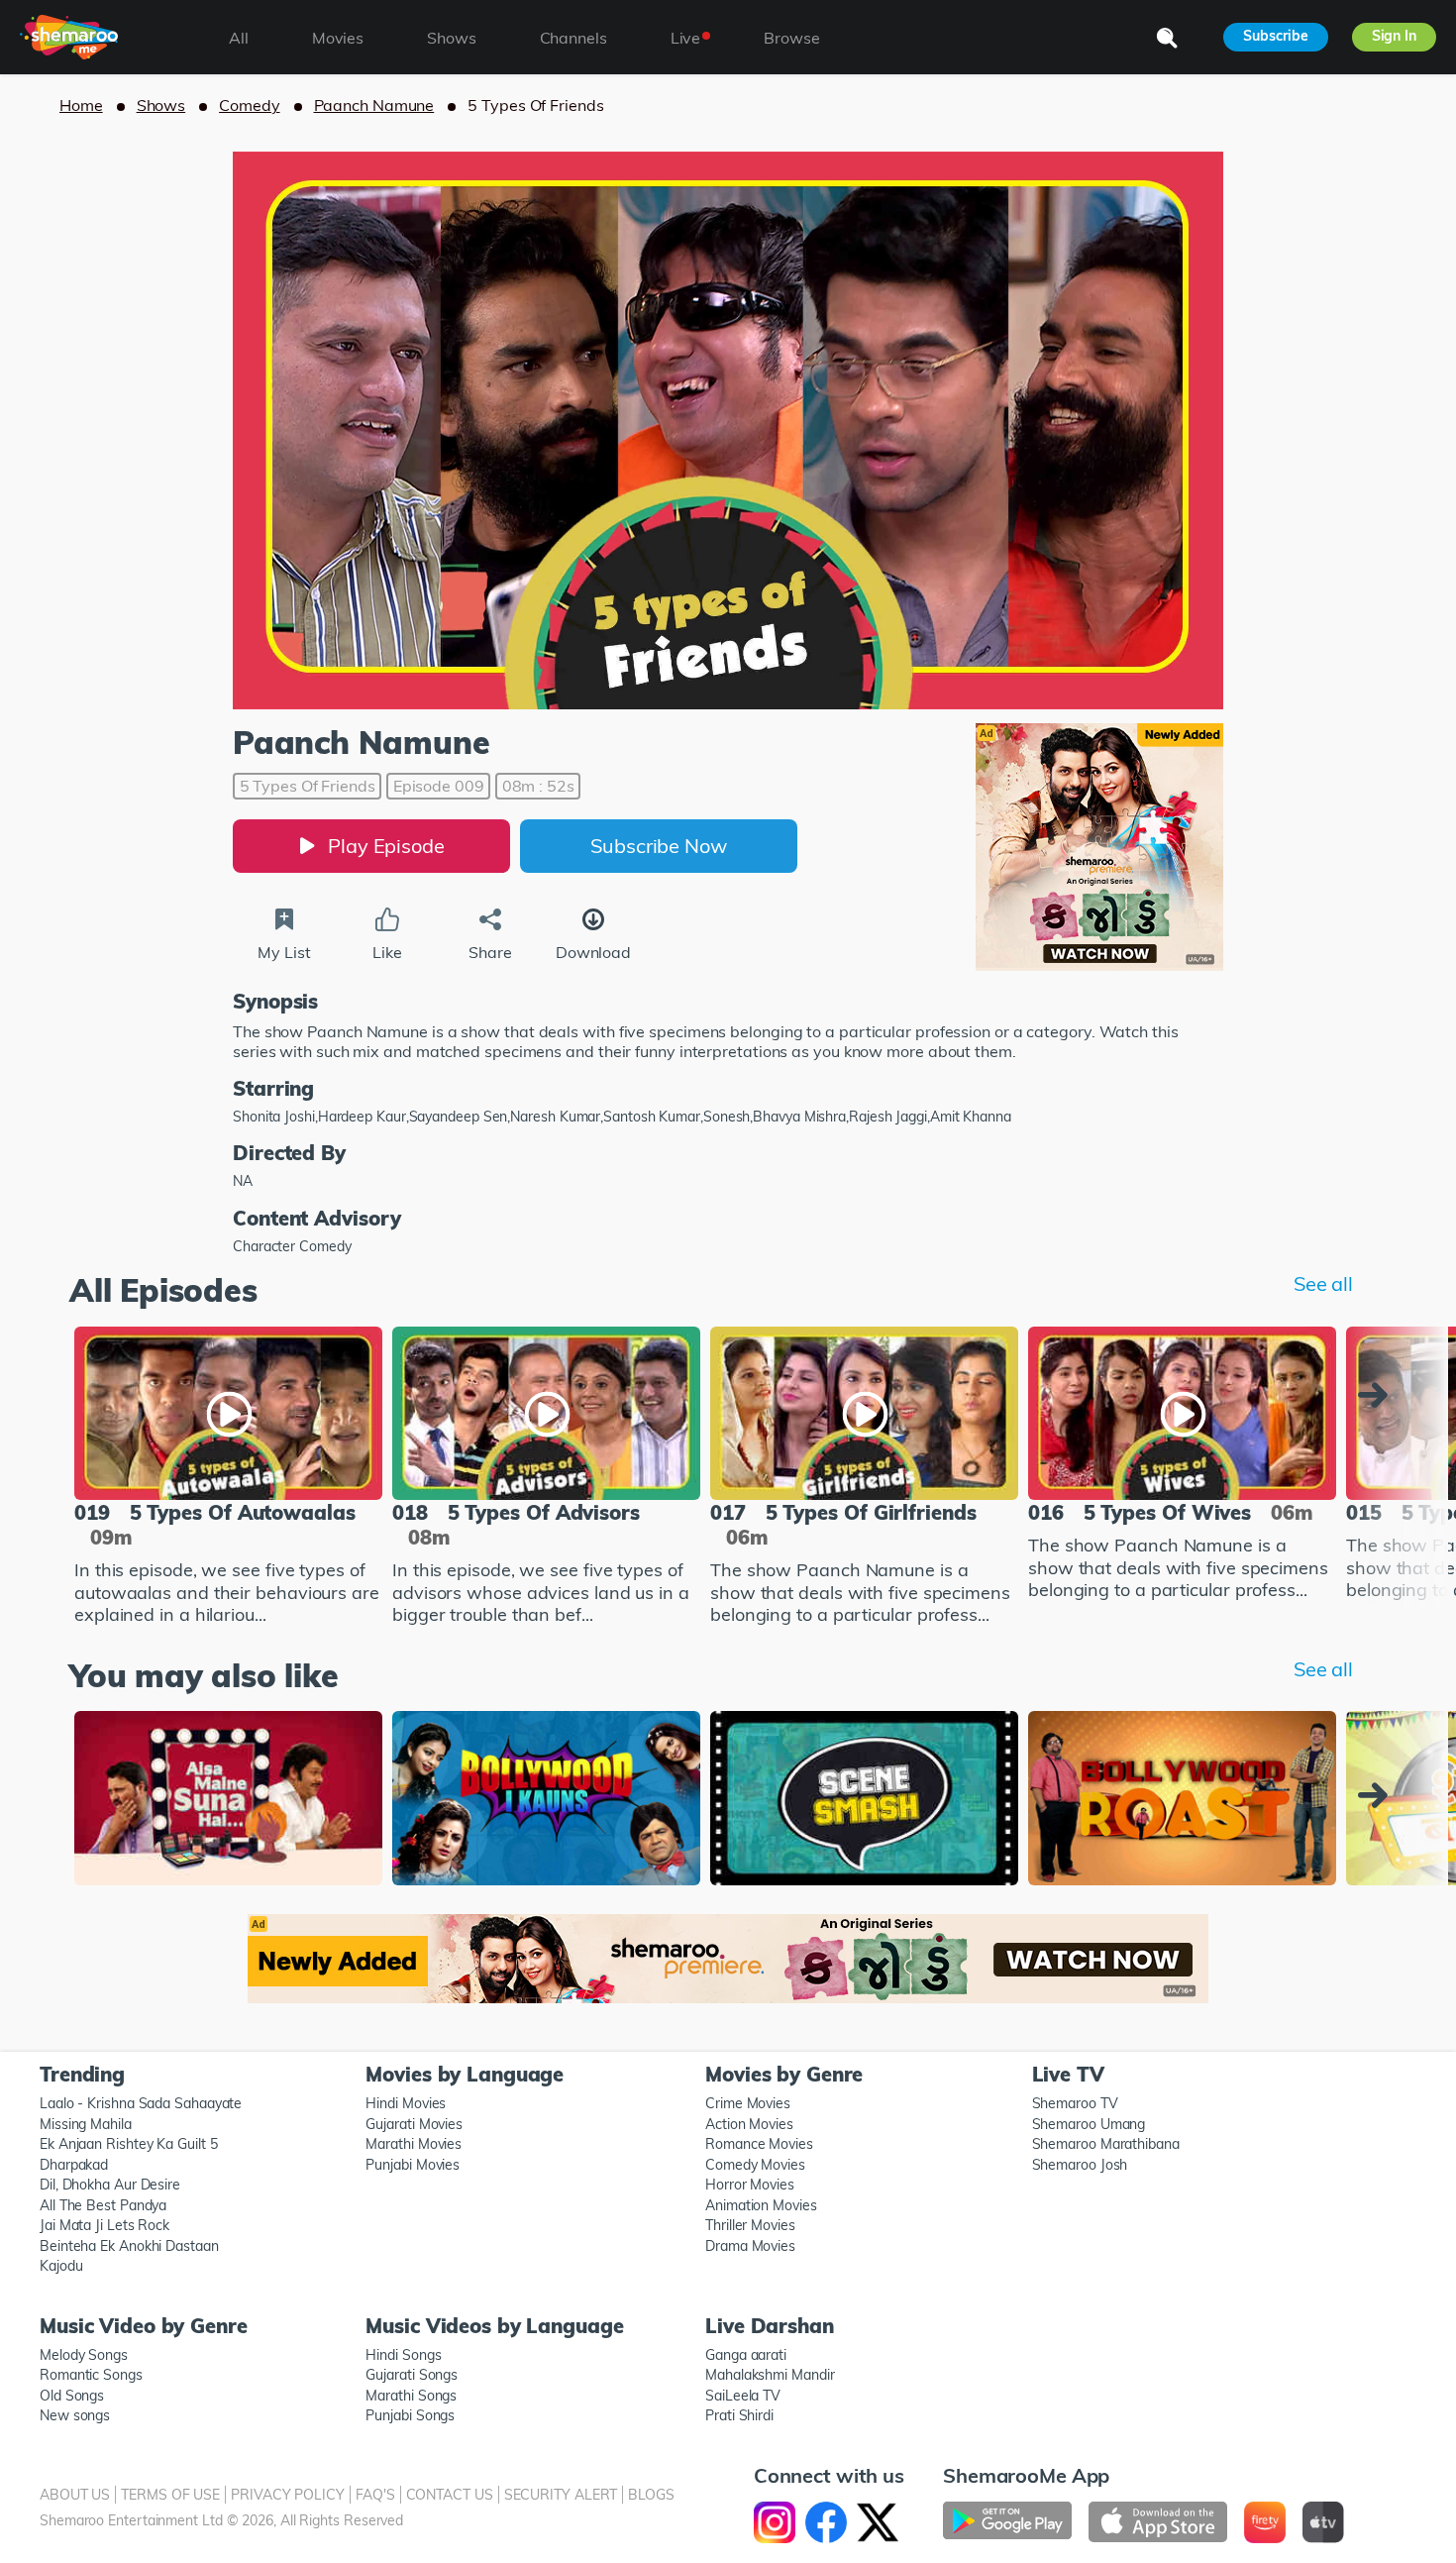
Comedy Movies (755, 2165)
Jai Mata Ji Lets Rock (104, 2225)
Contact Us (450, 2495)
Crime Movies (748, 2103)
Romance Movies (759, 2144)
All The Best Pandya (103, 2205)
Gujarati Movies (414, 2124)
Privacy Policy (288, 2495)
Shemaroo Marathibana (1106, 2144)
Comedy (249, 105)
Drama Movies (750, 2246)
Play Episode (386, 846)
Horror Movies (750, 2185)
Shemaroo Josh (1080, 2165)
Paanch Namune (374, 105)
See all (1323, 1283)
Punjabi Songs (410, 2415)
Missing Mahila (86, 2124)
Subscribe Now (659, 846)
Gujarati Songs (412, 2375)
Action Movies (749, 2124)
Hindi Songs (403, 2355)
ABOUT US (75, 2495)
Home (81, 105)
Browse (791, 38)
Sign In (1394, 36)
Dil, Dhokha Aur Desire (110, 2185)
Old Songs (72, 2396)
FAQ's (375, 2495)
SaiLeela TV (743, 2396)
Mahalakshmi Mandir (770, 2375)
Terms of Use (170, 2495)
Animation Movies (761, 2205)
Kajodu (61, 2266)
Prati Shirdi (739, 2415)
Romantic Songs (91, 2375)
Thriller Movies (750, 2225)
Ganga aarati (746, 2355)
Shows (161, 105)
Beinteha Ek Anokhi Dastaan (129, 2246)
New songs (75, 2415)
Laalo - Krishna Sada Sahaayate (141, 2103)
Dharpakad (74, 2165)
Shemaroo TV (1075, 2103)
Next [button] (1378, 1395)
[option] (228, 1479)
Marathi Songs (411, 2396)
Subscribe (1275, 36)
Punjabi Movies (413, 2165)
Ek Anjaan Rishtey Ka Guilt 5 (128, 2144)
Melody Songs (84, 2355)
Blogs (651, 2495)
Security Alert (561, 2495)
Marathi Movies (414, 2144)
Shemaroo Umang (1089, 2124)
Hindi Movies (406, 2103)
